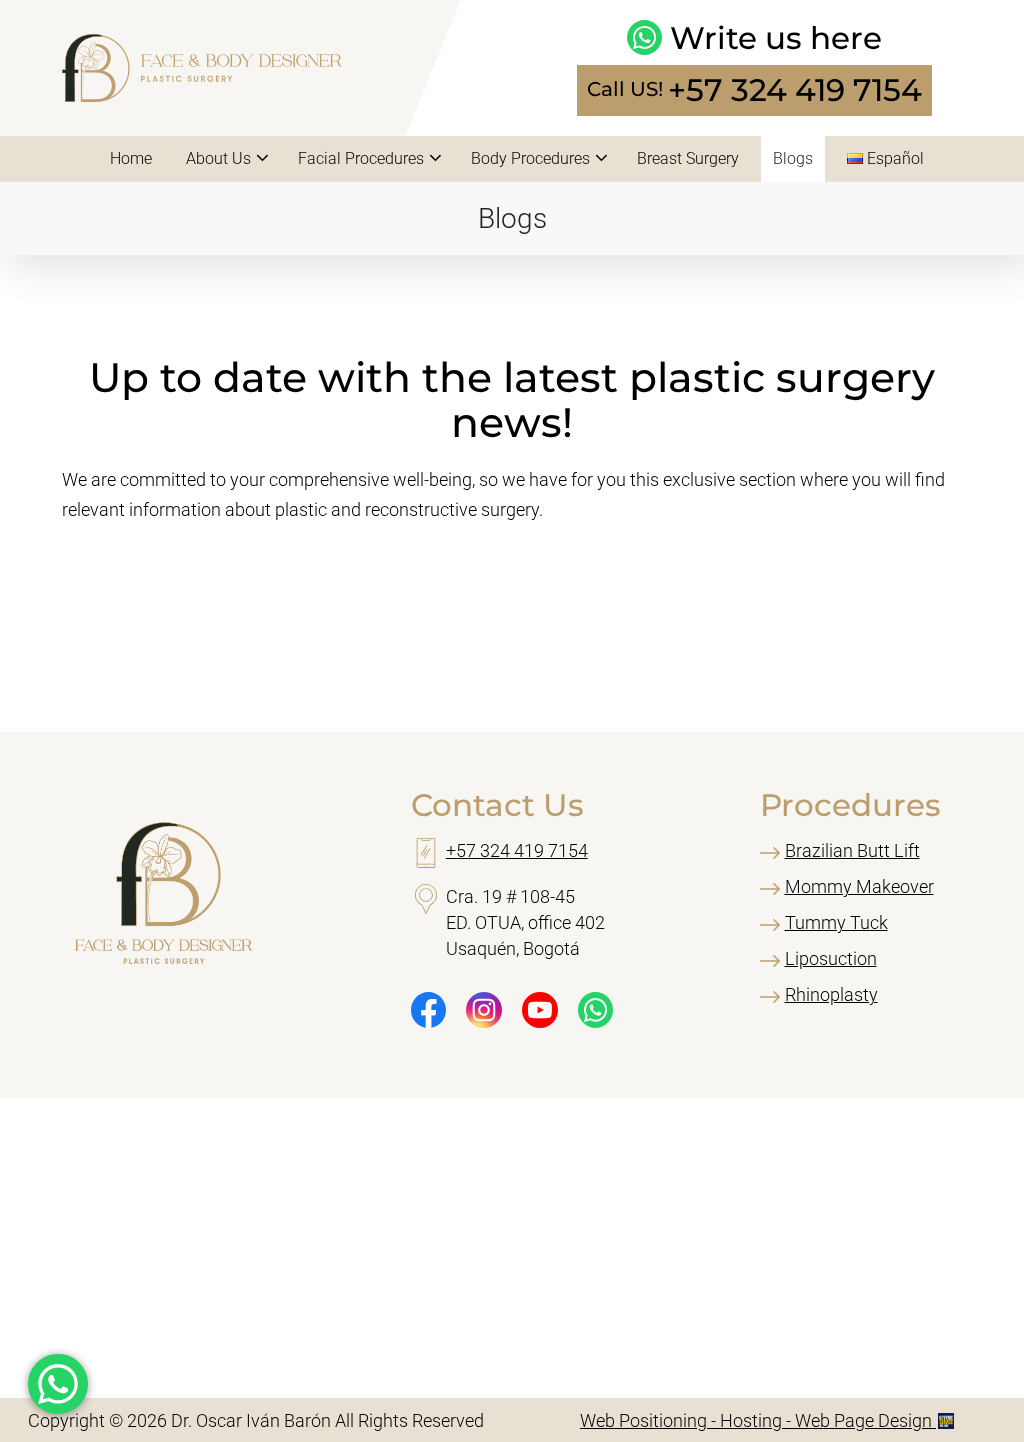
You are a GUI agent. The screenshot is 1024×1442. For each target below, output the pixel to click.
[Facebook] (429, 1010)
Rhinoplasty (831, 994)
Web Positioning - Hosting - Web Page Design (758, 1420)
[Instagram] (484, 1010)
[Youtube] (540, 1010)
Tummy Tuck (836, 922)
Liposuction (831, 958)
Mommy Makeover (859, 886)
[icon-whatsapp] (58, 1384)
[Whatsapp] (596, 1010)
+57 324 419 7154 (795, 90)
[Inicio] (202, 95)
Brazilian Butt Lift (852, 850)
